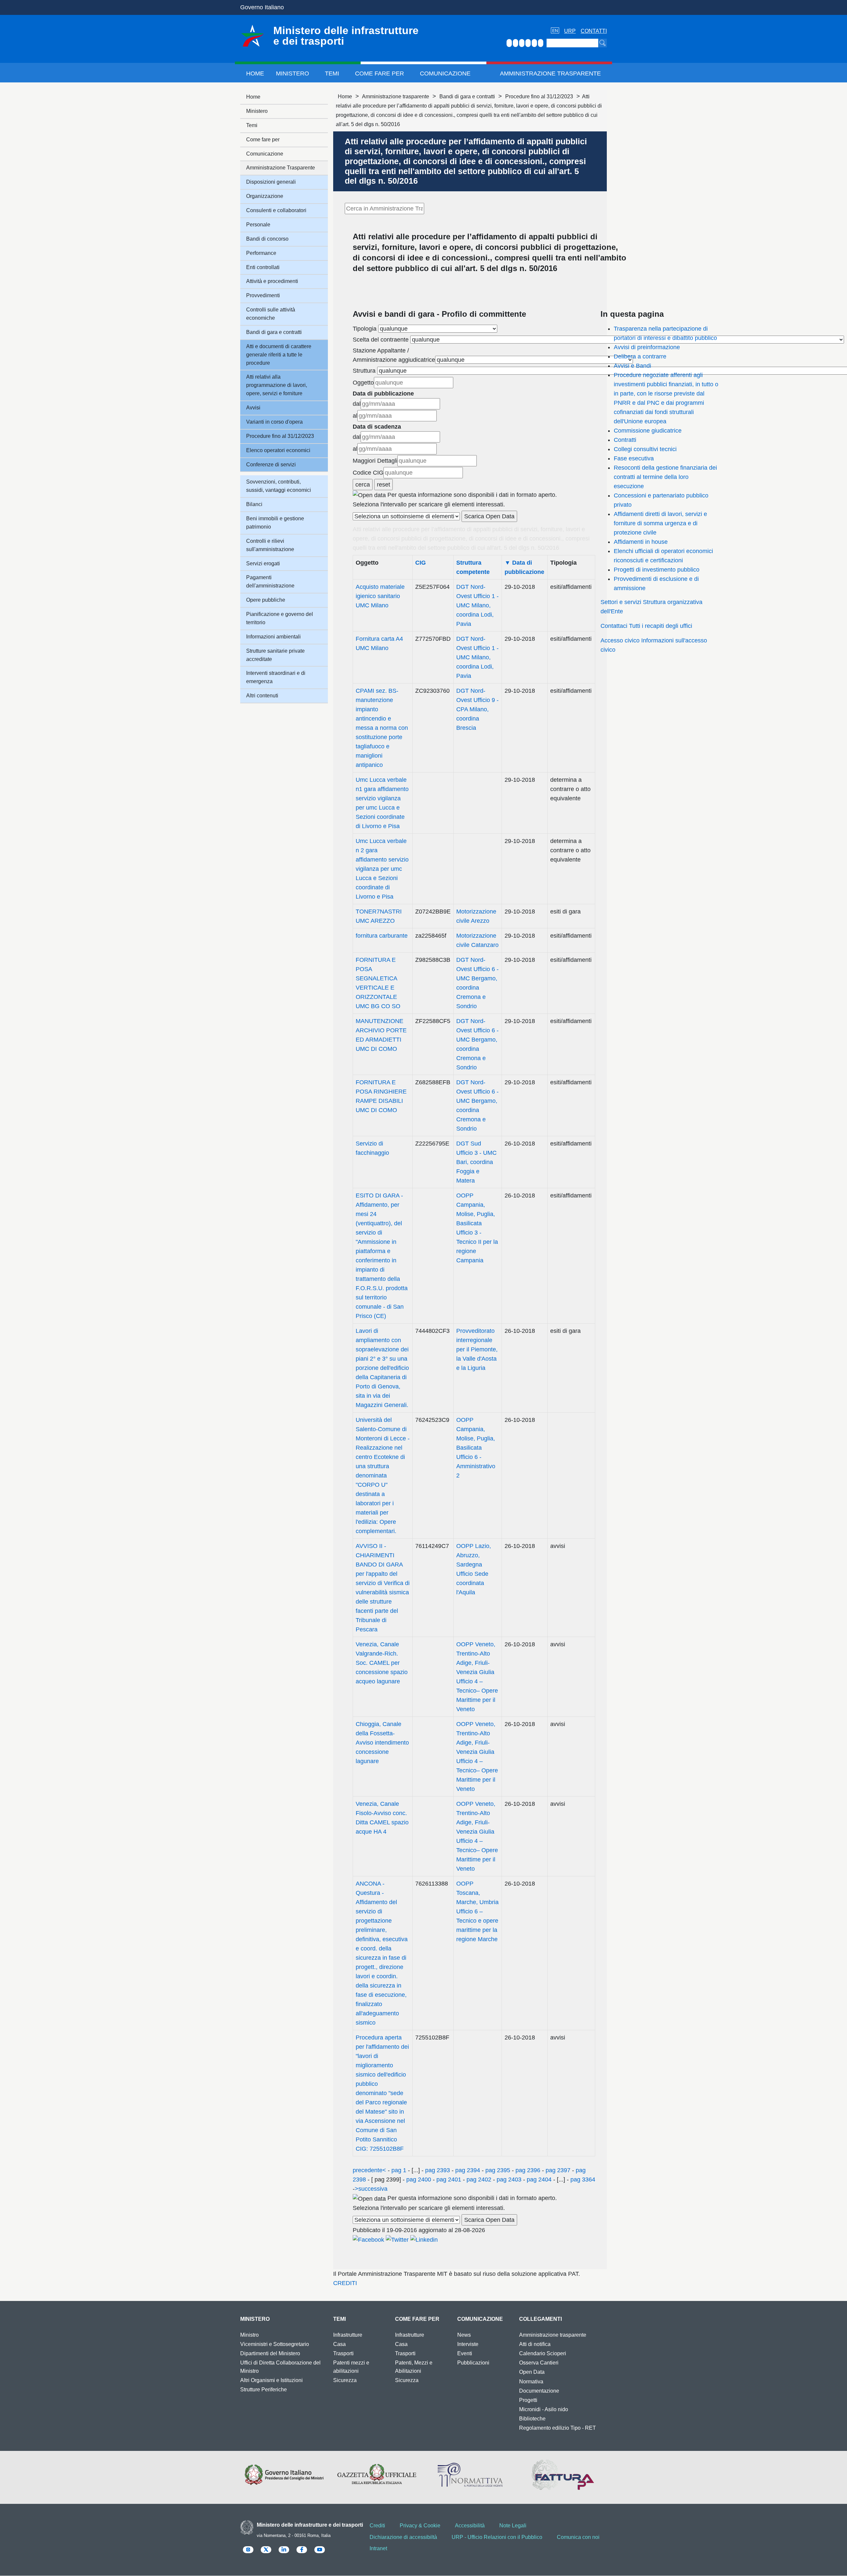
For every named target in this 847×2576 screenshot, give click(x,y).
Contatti (594, 31)
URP (570, 31)
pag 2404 (539, 2179)
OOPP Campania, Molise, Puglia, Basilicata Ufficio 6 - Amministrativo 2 (476, 1448)
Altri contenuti (262, 696)
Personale (258, 225)
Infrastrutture (348, 2335)
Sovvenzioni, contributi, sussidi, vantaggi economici (279, 486)
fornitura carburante (382, 936)
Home (255, 73)
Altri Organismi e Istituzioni (271, 2380)
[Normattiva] (470, 2475)
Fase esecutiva (634, 458)
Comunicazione (445, 73)
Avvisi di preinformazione (647, 347)
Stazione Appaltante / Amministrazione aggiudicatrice (394, 355)
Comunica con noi (578, 2537)
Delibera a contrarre (640, 356)
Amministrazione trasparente (396, 96)
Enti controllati (263, 267)
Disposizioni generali (271, 182)
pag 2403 (509, 2179)
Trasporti (343, 2353)
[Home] (252, 36)
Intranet (378, 2548)
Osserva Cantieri (539, 2363)
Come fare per (379, 73)
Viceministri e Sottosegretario (275, 2344)
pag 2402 (479, 2179)
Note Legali (513, 2526)
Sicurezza (345, 2380)
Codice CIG (368, 473)
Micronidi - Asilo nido (544, 2409)
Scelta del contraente (381, 340)
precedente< (369, 2170)
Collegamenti (540, 2319)
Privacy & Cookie (420, 2526)
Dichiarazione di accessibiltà (403, 2537)
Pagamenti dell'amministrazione (270, 582)
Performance (261, 253)
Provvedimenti (263, 295)
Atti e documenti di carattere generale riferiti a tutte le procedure (279, 355)
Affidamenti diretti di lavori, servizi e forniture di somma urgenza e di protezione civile (660, 523)
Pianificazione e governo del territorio (280, 618)
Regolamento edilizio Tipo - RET (557, 2428)
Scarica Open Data (489, 516)
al (355, 416)
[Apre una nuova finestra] (368, 2239)
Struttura (364, 371)
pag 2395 (498, 2170)
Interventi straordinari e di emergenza (276, 677)
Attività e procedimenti (272, 281)
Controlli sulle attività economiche (271, 314)
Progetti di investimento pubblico (657, 570)
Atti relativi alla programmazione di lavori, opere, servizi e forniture (277, 385)
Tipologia (365, 329)
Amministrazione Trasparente (550, 73)
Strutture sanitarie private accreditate (275, 655)
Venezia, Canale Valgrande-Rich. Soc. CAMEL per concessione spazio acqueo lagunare (382, 1663)
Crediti (377, 2526)
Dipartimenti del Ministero (270, 2353)
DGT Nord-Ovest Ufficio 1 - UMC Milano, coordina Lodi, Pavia (477, 605)
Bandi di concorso (267, 239)
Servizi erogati (263, 563)
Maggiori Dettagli (375, 461)
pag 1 (399, 2170)
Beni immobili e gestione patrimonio (275, 523)
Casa (339, 2344)
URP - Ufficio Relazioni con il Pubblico (497, 2537)
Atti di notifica (535, 2344)
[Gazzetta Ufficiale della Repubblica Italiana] (377, 2475)
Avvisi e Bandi (632, 366)
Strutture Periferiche (264, 2389)
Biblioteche (532, 2419)
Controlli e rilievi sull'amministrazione (270, 545)
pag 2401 (449, 2179)
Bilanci (254, 504)
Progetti (528, 2400)
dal (357, 404)
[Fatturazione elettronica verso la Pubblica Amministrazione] (563, 2475)
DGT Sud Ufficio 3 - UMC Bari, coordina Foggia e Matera (476, 1162)
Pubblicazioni (473, 2363)
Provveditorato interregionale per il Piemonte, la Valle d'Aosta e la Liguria (477, 1349)
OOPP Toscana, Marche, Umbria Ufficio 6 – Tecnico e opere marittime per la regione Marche (477, 1911)
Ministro (249, 2335)
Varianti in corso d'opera (274, 422)
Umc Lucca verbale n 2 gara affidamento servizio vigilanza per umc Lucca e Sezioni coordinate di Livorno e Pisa (382, 869)
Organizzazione (265, 196)
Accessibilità (470, 2526)
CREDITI (345, 2283)
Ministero (292, 73)
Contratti (625, 440)
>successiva (371, 2189)
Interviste (468, 2344)
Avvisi (253, 408)
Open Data (532, 2372)
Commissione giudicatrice (648, 431)
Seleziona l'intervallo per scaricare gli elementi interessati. (429, 504)
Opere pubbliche (266, 600)
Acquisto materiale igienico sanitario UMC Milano (380, 596)
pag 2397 (558, 2170)
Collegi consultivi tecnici (645, 449)
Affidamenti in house (641, 542)
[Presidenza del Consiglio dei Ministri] (284, 2475)
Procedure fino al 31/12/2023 (539, 96)
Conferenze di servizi (271, 465)
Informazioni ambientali (273, 637)
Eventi (465, 2353)
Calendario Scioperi (543, 2353)
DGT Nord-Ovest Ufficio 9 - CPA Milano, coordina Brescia (477, 709)
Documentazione (539, 2391)
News (464, 2335)
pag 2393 (438, 2170)
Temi (332, 73)
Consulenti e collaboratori (276, 210)
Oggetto (363, 383)
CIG (421, 563)
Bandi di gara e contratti (467, 96)
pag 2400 (419, 2179)
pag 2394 (468, 2170)
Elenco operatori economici (278, 450)
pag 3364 (582, 2179)
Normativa (531, 2382)
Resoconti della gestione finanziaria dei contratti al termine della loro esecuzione (665, 477)
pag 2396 (528, 2170)
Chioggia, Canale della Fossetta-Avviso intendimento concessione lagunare (382, 1743)
